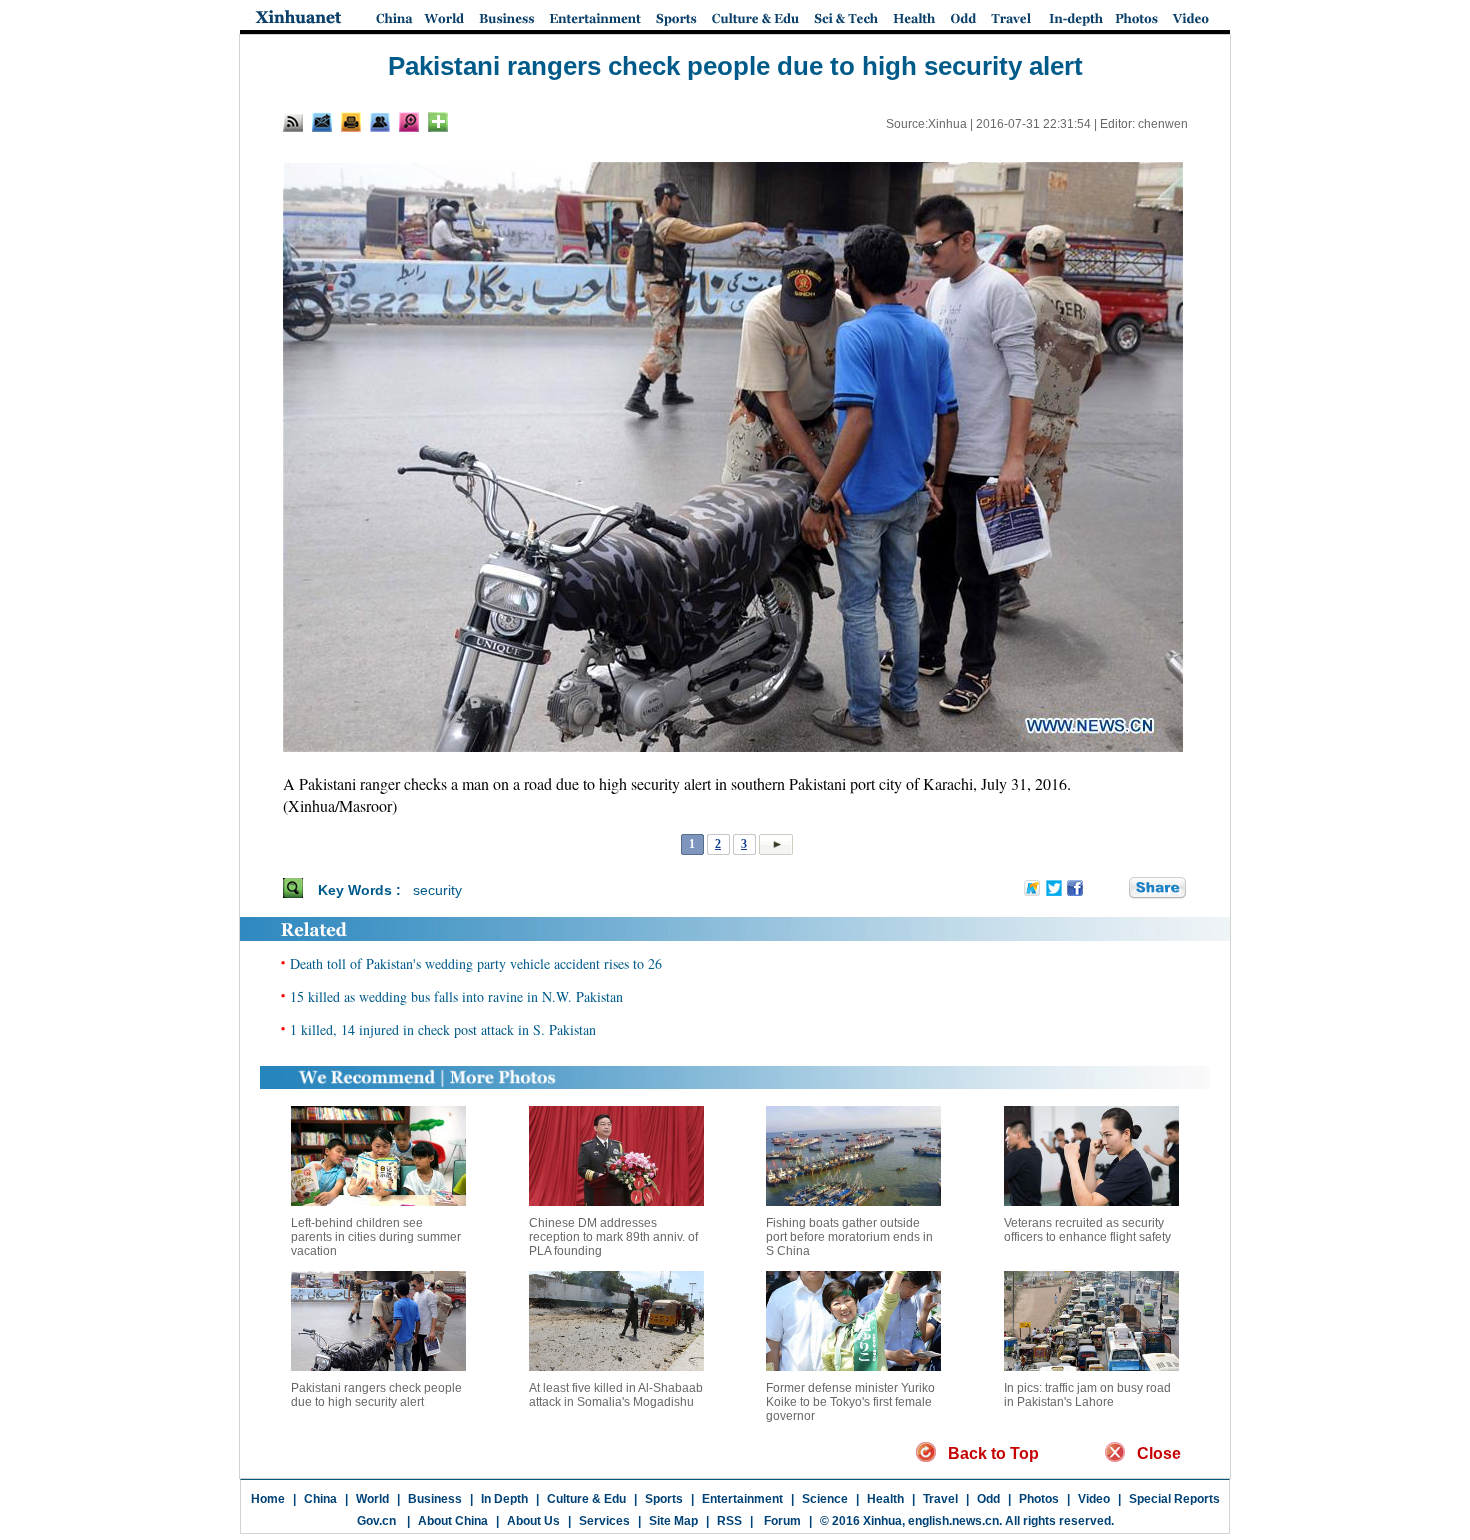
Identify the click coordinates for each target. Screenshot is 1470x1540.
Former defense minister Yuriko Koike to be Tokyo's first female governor (850, 1402)
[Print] (351, 122)
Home (268, 1499)
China (320, 1499)
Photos (1039, 1499)
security (437, 890)
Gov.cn (376, 1521)
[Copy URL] (380, 122)
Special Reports (1174, 1499)
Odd (988, 1499)
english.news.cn (953, 1521)
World (372, 1499)
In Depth (504, 1499)
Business (435, 1499)
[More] (438, 122)
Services (604, 1521)
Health (885, 1499)
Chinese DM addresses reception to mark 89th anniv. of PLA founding (613, 1237)
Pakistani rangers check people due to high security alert (376, 1395)
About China (453, 1521)
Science (825, 1499)
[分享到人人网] (1115, 889)
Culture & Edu (586, 1499)
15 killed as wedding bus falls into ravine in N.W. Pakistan (456, 996)
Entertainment (742, 1499)
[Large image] (409, 122)
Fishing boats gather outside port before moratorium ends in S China (849, 1237)
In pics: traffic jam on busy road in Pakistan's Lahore (1087, 1395)
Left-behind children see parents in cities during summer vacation (376, 1237)
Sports (664, 1499)
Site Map (673, 1521)
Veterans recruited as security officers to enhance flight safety (1087, 1230)
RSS (729, 1521)
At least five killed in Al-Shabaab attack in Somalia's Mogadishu (616, 1395)
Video (1094, 1499)
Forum (781, 1521)
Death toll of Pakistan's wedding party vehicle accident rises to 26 (476, 963)
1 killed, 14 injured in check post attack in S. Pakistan (443, 1029)
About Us (533, 1521)
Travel (940, 1499)
